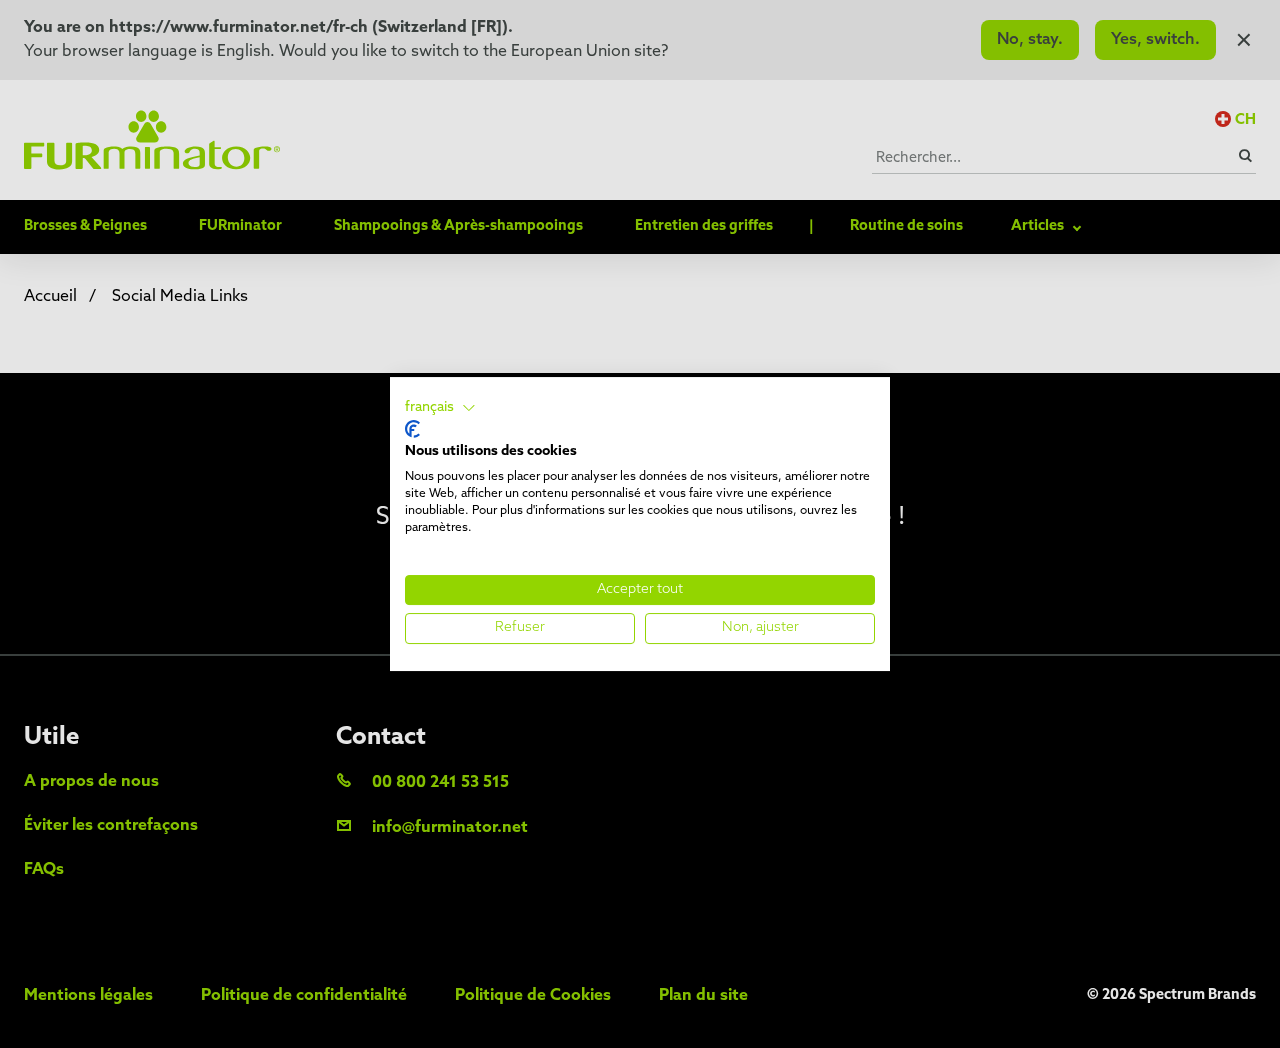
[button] (440, 408)
